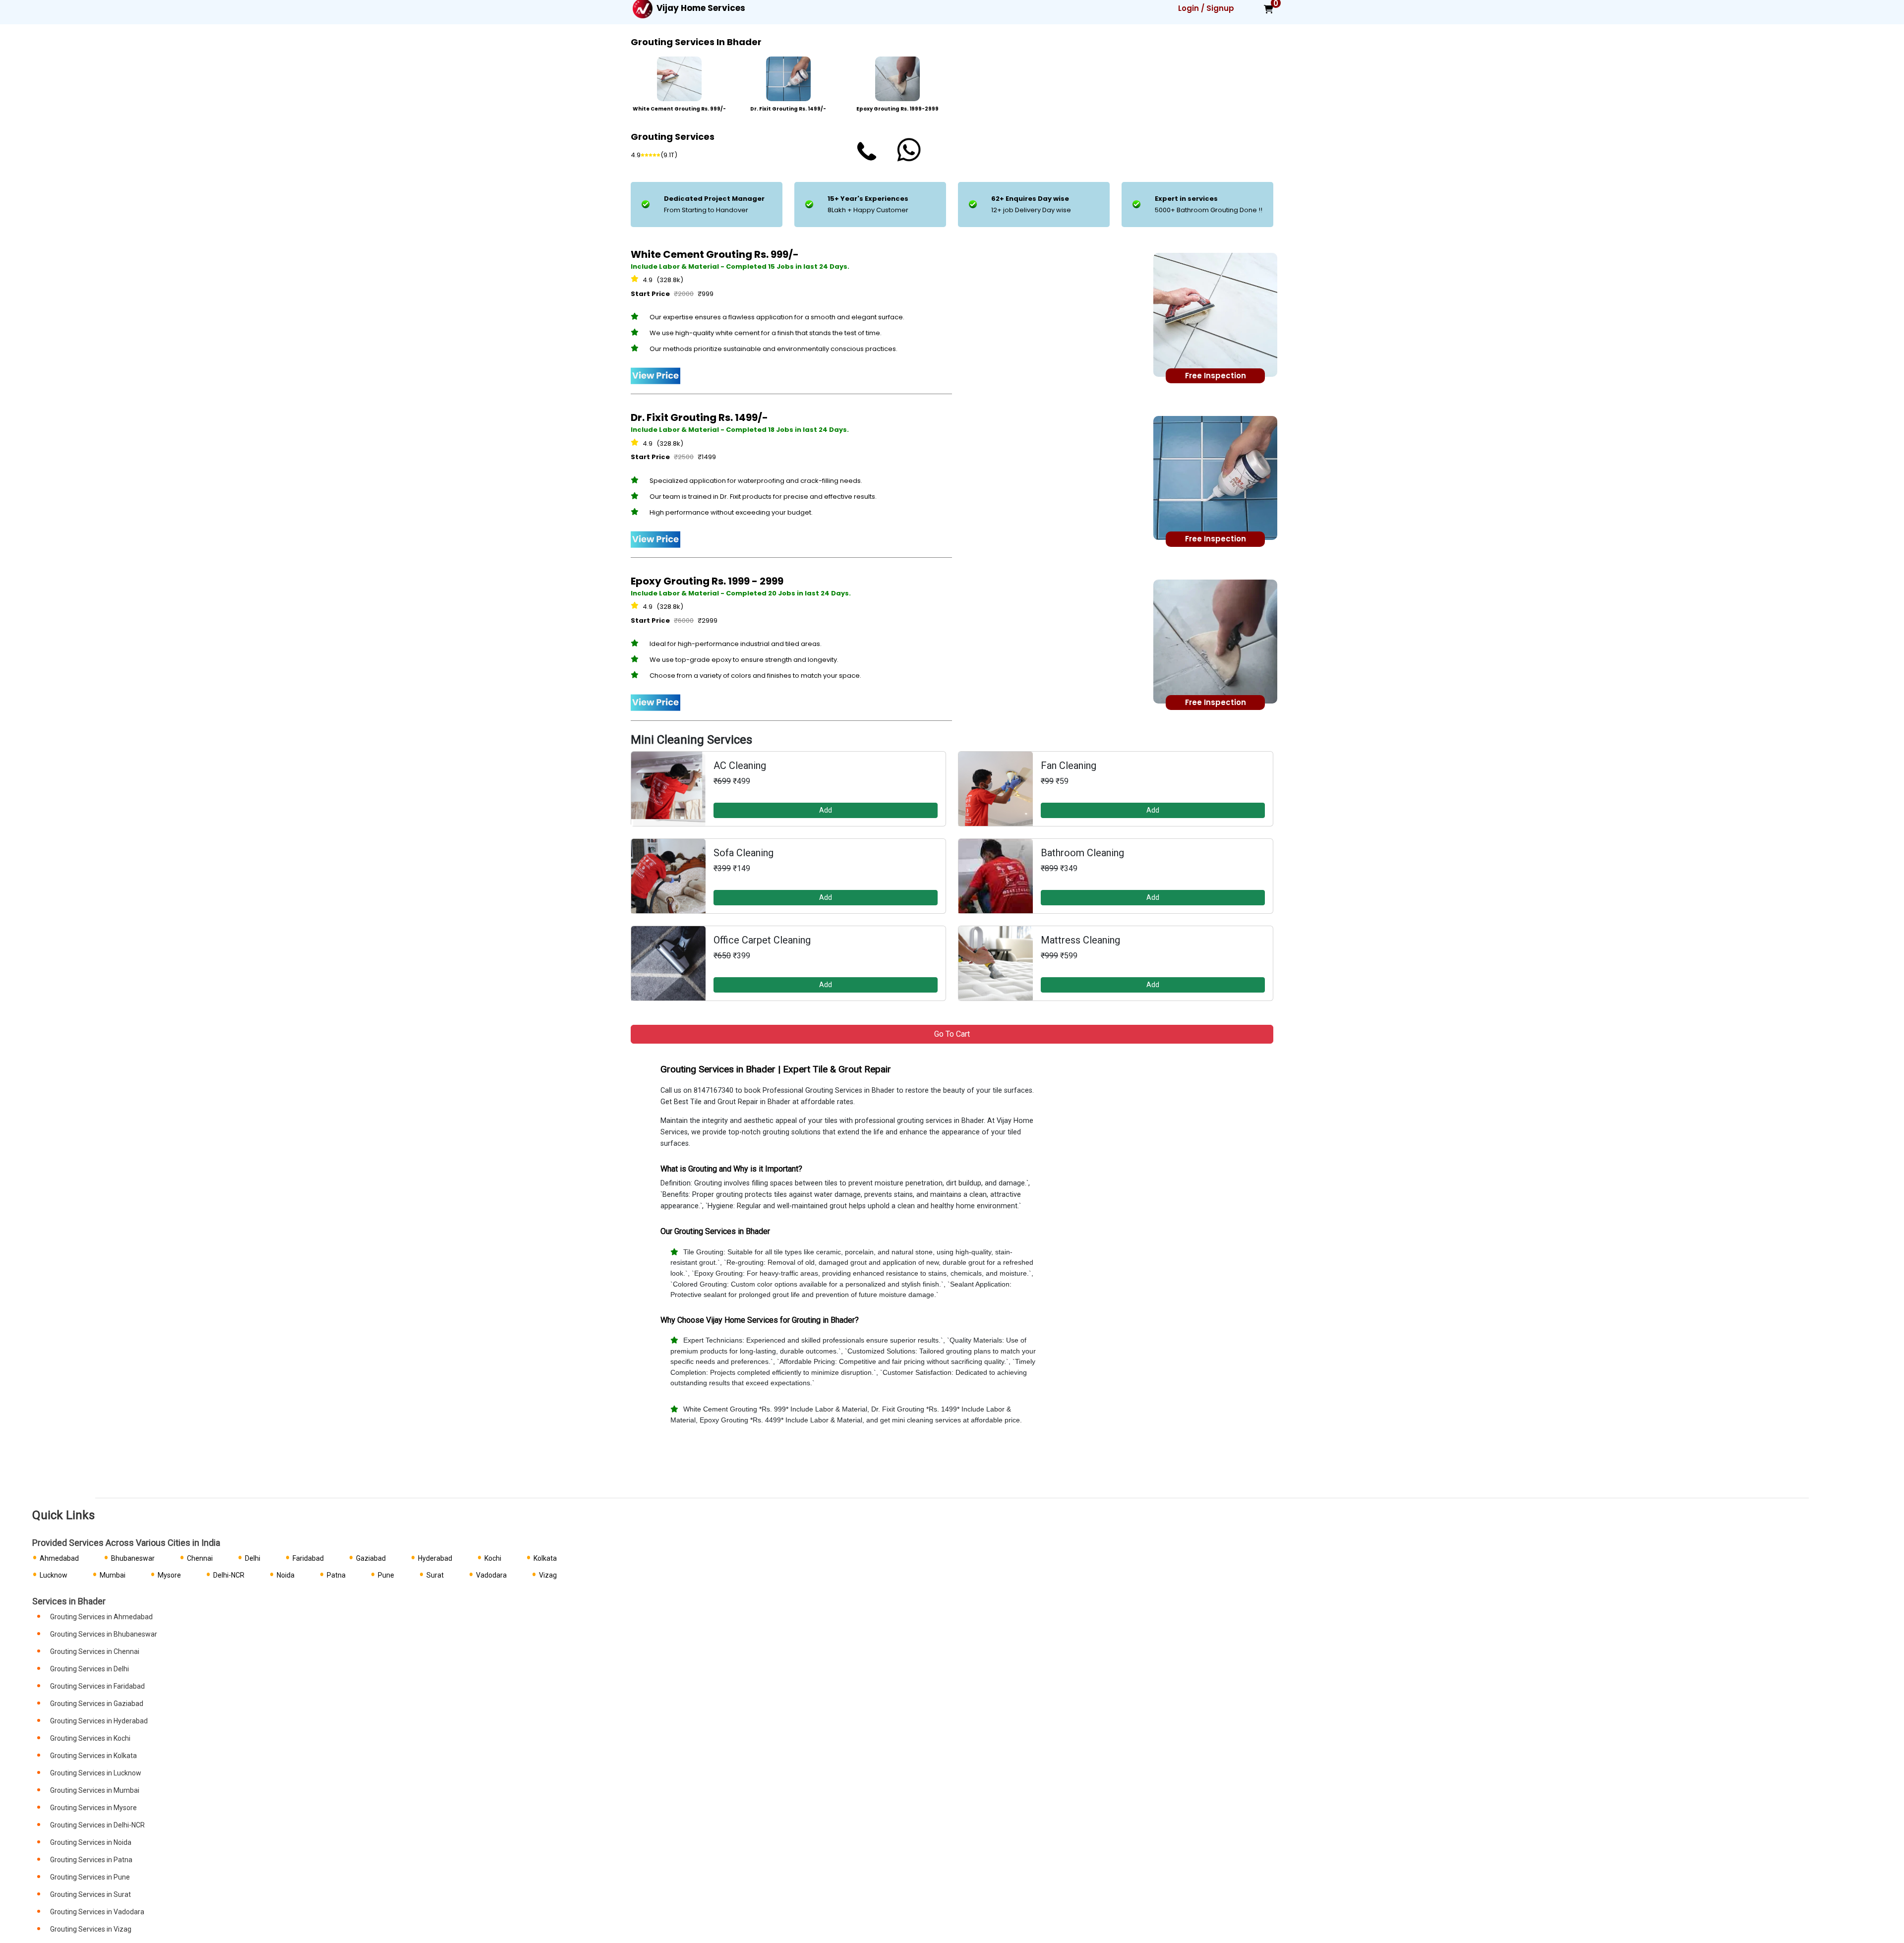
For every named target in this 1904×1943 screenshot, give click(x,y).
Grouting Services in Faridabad (97, 1686)
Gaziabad (371, 1558)
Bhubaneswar (133, 1558)
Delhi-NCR (229, 1575)
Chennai (200, 1558)
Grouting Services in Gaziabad (97, 1704)
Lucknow (54, 1575)
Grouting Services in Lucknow (96, 1773)
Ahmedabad (59, 1558)
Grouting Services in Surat (90, 1894)
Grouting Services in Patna (91, 1860)
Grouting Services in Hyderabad (99, 1721)
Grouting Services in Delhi (89, 1669)
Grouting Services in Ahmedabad (101, 1617)
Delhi (253, 1558)
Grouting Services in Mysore (93, 1808)
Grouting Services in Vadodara (97, 1912)
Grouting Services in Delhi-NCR (97, 1825)
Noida (286, 1575)
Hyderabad (435, 1558)
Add (826, 810)
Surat (435, 1575)
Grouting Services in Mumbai (95, 1790)
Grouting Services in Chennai (95, 1651)
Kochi (493, 1558)
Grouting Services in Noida (91, 1842)
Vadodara (491, 1575)
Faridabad (308, 1558)
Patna (336, 1575)
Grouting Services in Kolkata (93, 1756)
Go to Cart (952, 1034)
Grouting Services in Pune (90, 1877)
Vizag (548, 1575)
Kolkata (545, 1558)
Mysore (169, 1575)
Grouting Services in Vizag (91, 1929)
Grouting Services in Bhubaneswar (104, 1634)
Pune (386, 1575)
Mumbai (113, 1575)
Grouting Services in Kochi (90, 1738)
